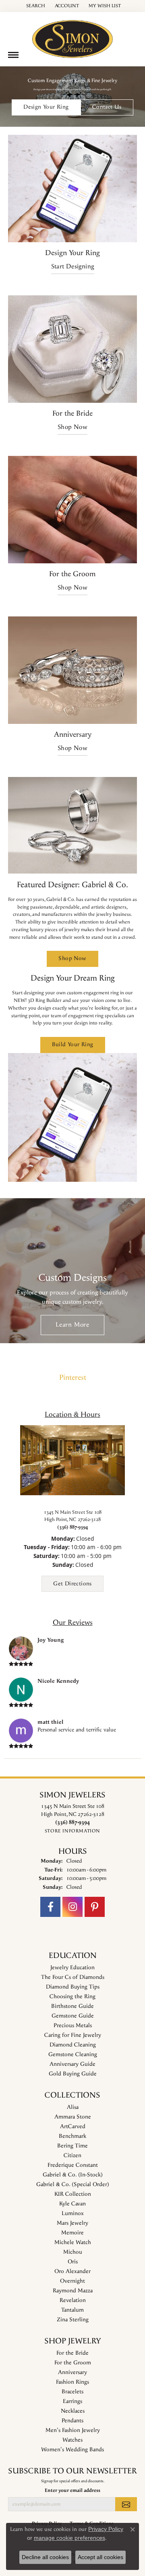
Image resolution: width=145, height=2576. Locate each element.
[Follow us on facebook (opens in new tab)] (50, 1907)
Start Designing (73, 267)
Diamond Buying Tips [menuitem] (73, 1987)
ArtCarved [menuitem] (73, 2127)
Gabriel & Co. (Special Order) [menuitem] (73, 2184)
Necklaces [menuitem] (73, 2411)
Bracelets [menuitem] (72, 2392)
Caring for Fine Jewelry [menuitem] (73, 2035)
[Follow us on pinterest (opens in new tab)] (95, 1907)
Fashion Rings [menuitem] (72, 2382)
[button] (35, 6)
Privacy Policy (106, 2529)
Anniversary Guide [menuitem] (72, 2064)
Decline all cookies (45, 2557)
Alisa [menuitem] (73, 2107)
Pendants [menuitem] (72, 2421)
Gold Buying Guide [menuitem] (73, 2074)
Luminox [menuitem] (73, 2213)
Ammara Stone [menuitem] (73, 2117)
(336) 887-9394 (72, 1527)
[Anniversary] (72, 670)
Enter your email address (72, 2490)
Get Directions (72, 1584)
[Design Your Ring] (72, 189)
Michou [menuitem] (73, 2252)
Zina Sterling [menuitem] (73, 2320)
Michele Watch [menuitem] (73, 2242)
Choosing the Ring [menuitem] (72, 1997)
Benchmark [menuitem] (72, 2136)
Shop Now (72, 427)
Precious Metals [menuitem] (73, 2026)
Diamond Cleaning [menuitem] (73, 2045)
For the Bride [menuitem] (72, 2353)
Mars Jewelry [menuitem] (72, 2223)
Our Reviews (73, 1623)
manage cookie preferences (69, 2538)
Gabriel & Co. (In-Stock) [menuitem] (73, 2175)
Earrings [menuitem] (72, 2401)
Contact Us (107, 107)
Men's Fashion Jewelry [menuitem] (73, 2430)
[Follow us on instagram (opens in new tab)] (72, 1907)
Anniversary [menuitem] (72, 2372)
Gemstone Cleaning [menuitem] (73, 2055)
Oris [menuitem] (73, 2262)
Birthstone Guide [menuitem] (72, 2006)
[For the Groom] (72, 510)
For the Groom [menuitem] (73, 2363)
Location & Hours (72, 1415)
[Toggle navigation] (13, 55)
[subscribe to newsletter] (126, 2504)
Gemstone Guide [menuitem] (73, 2016)
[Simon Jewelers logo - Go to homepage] (72, 36)
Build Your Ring (73, 1045)
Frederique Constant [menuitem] (73, 2165)
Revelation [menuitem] (73, 2300)
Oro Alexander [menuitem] (72, 2271)
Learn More (72, 1325)
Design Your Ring (46, 107)
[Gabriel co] (72, 825)
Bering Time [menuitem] (72, 2146)
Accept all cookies (100, 2557)
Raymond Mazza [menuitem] (73, 2291)
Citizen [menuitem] (72, 2156)
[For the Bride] (72, 349)
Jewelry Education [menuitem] (72, 1968)
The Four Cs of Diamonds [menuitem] (73, 1977)
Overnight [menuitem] (72, 2281)
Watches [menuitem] (72, 2440)
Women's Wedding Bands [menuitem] (72, 2450)
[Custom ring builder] (72, 1117)
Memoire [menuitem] (72, 2233)
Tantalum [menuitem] (72, 2310)
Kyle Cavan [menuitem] (72, 2204)
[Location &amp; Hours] (72, 1460)
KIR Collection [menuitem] (73, 2194)
